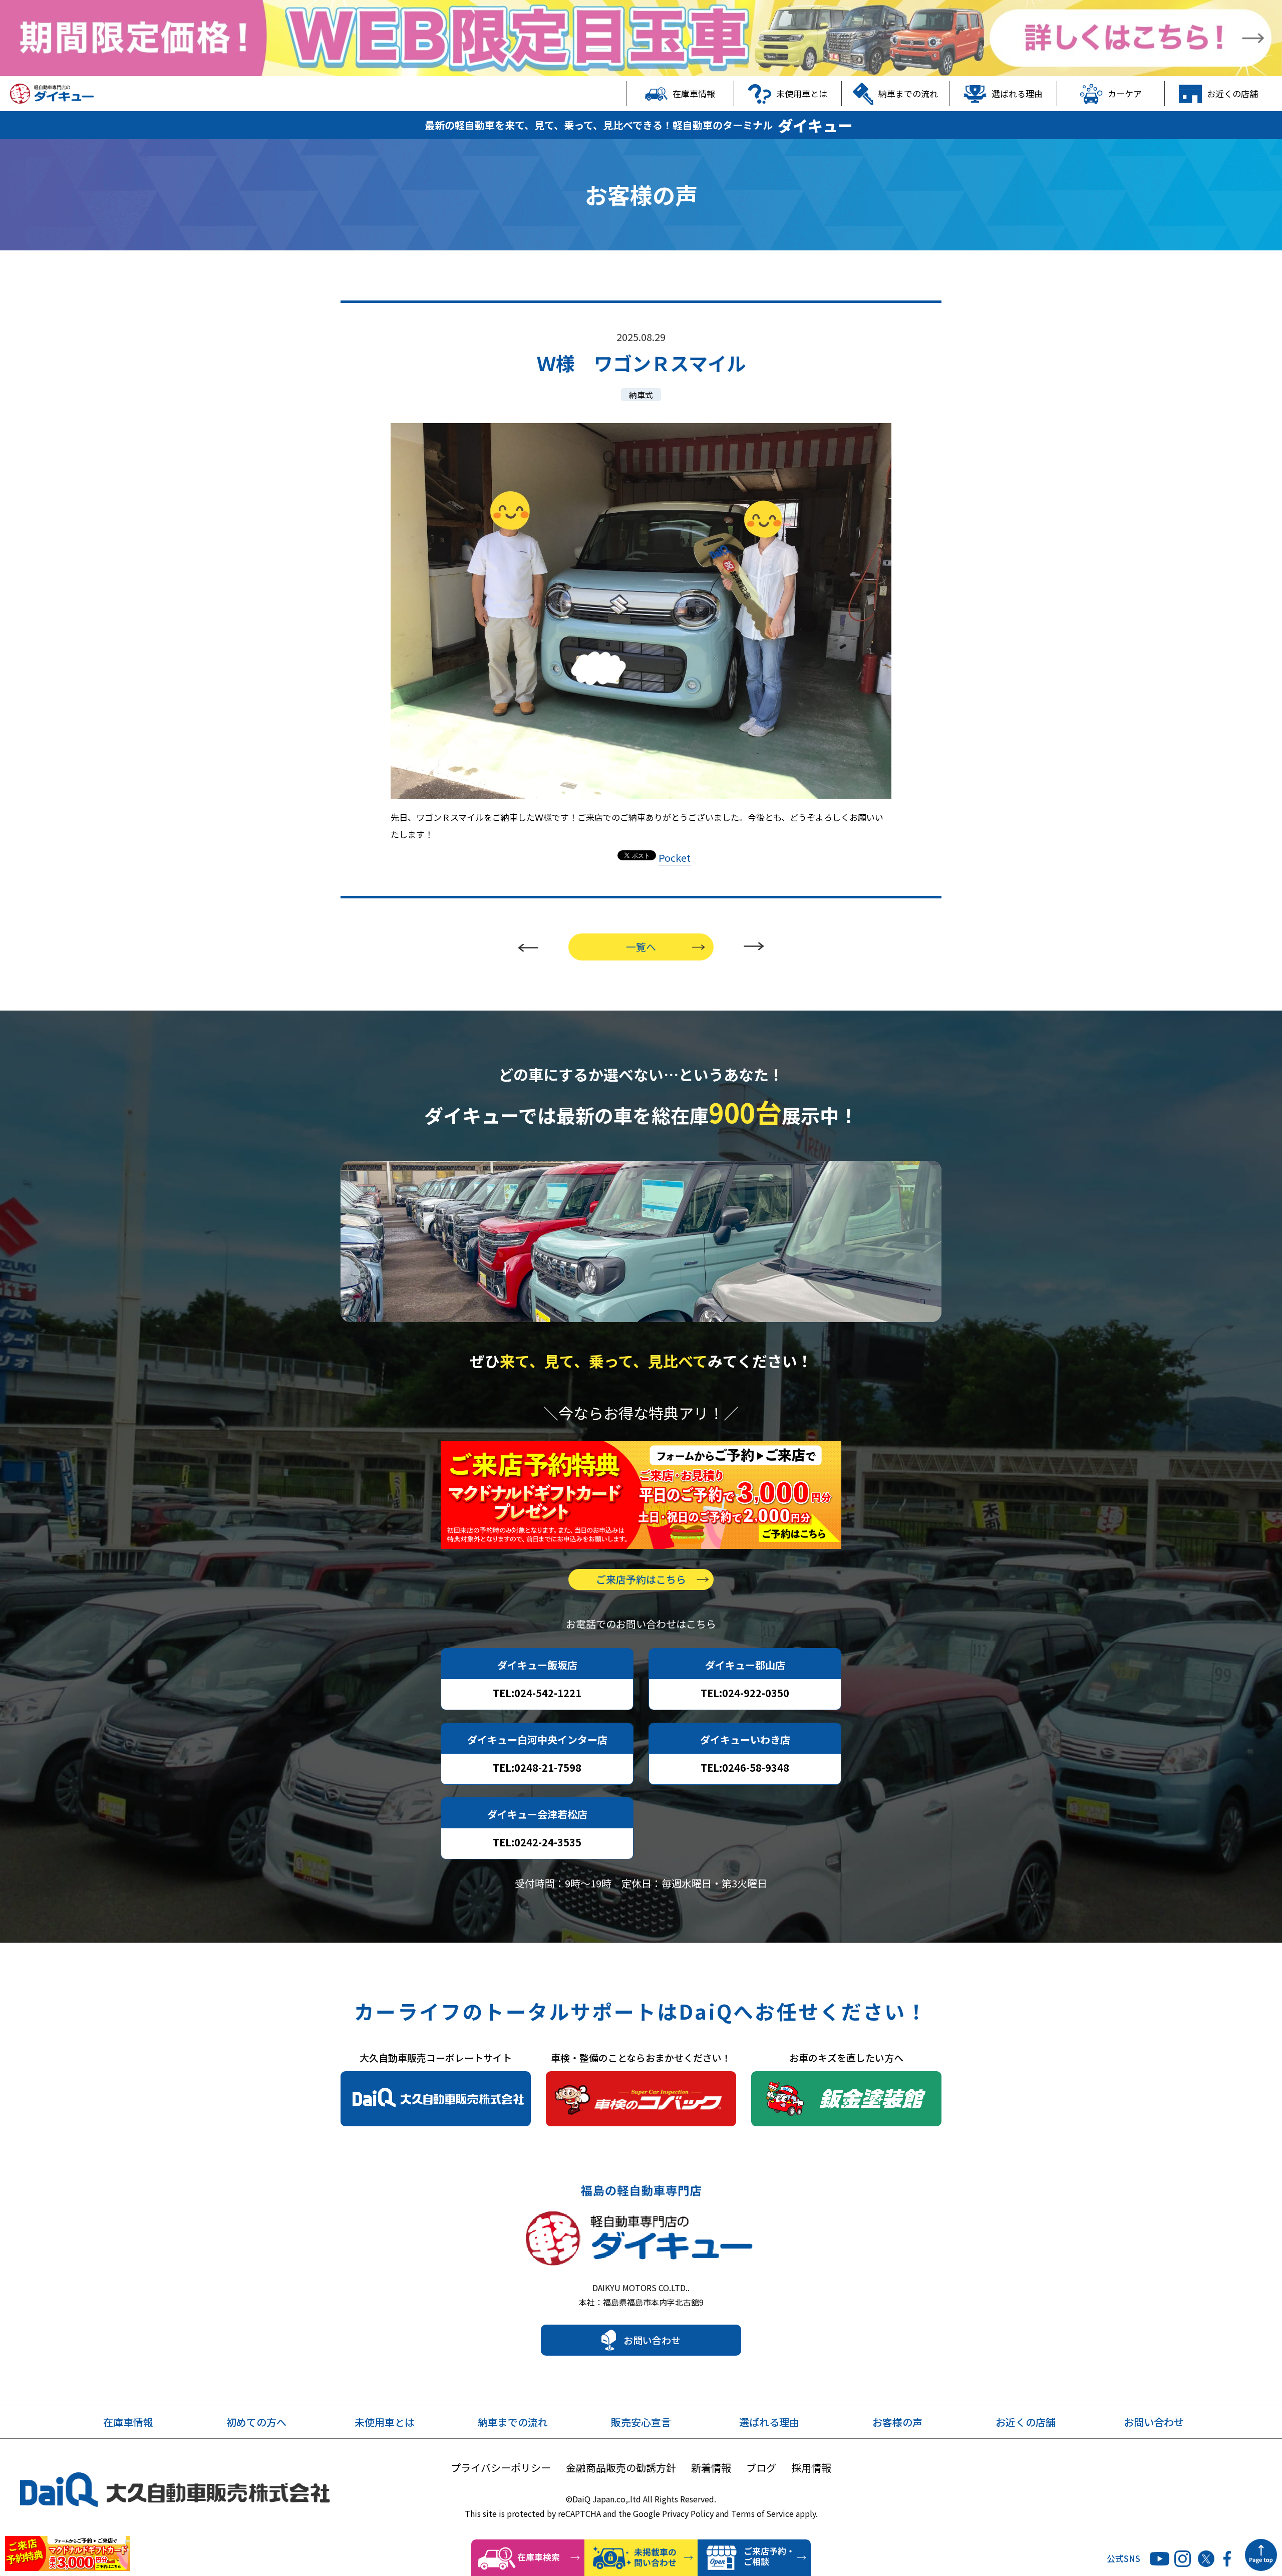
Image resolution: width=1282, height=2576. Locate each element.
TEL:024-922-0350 (745, 1693)
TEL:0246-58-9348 (745, 1767)
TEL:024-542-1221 (537, 1693)
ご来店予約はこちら (641, 1579)
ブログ (761, 2468)
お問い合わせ (652, 2340)
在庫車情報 (694, 93)
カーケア (1125, 93)
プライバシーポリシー (501, 2468)
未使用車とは (802, 93)
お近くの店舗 (1232, 93)
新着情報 (711, 2468)
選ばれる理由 (1017, 93)
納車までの (513, 2422)
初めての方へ (256, 2422)
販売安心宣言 (641, 2422)
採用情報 (811, 2468)
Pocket (675, 858)
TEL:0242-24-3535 (537, 1842)
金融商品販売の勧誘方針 (621, 2468)
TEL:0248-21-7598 (537, 1767)
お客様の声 (897, 2422)
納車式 (641, 395)
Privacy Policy (688, 2513)
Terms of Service (762, 2513)
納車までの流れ (908, 93)
